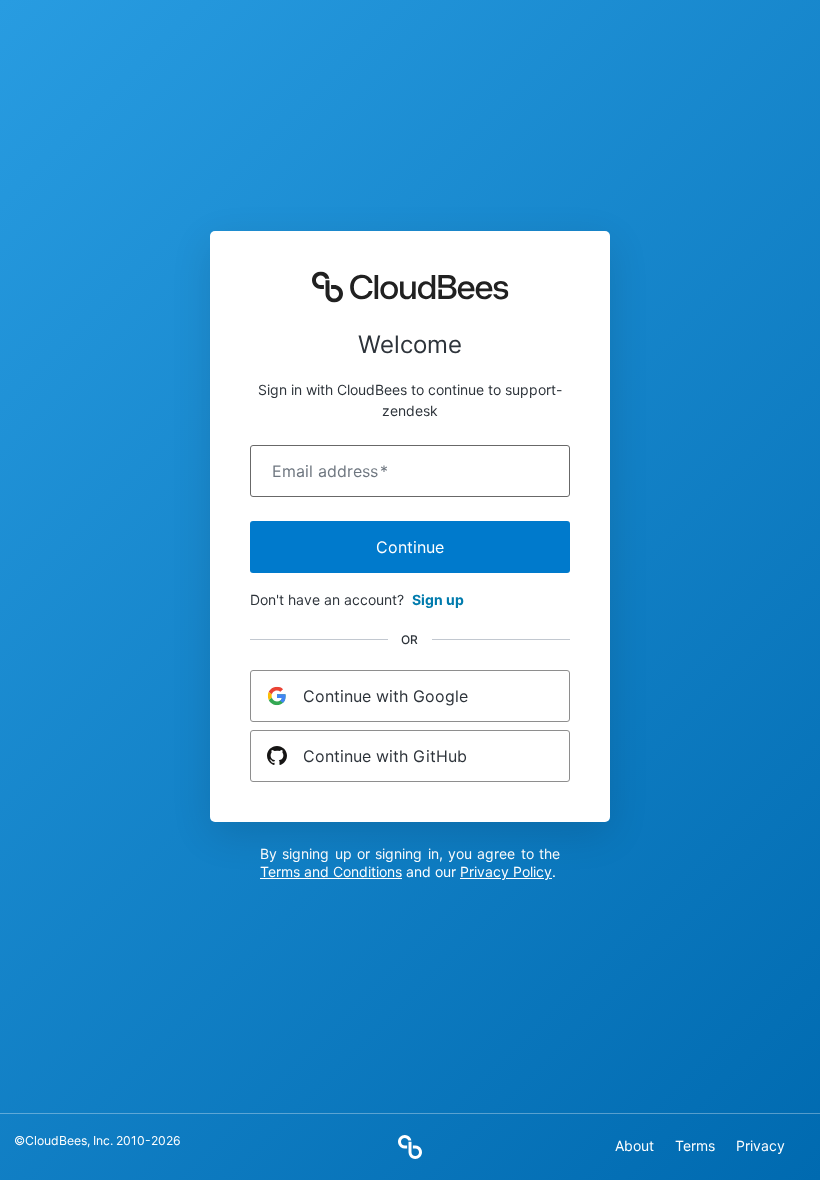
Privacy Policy (506, 871)
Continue (410, 547)
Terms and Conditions (331, 871)
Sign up (438, 599)
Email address (330, 471)
